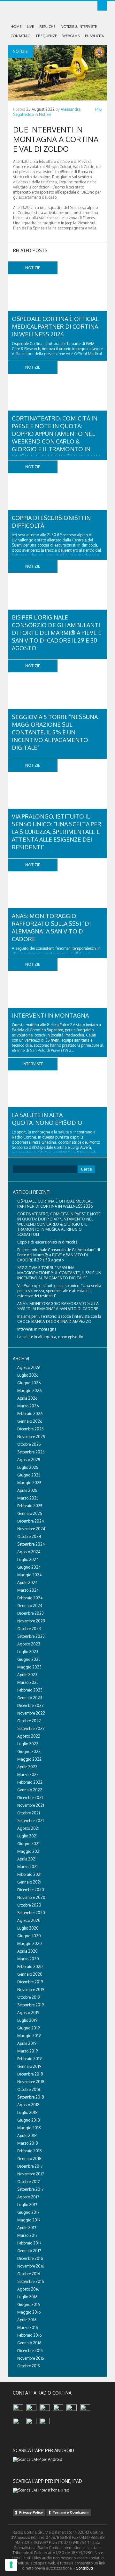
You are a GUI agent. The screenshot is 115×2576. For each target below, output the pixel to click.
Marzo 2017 (27, 2235)
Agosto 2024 (29, 1552)
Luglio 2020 (28, 1928)
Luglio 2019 (27, 2020)
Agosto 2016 (28, 2289)
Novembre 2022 (31, 1713)
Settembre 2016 (31, 2281)
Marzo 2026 (28, 1406)
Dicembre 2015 (30, 2351)
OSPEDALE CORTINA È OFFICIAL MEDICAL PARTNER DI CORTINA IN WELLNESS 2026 (55, 326)
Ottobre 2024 (29, 1536)
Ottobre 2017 (28, 2182)
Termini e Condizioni (71, 2512)
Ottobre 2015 (29, 2366)
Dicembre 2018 (30, 2074)
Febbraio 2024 (30, 1598)
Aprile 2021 (27, 1859)
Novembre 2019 (31, 1990)
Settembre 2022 (31, 1728)
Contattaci (21, 36)
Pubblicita (94, 36)
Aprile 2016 (27, 2320)
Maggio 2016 (29, 2312)
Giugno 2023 (29, 1659)
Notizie (45, 114)
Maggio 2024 (29, 1575)
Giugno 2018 (29, 2120)
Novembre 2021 (31, 1805)
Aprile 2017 (27, 2228)
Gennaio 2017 (29, 2251)
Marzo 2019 (27, 2051)
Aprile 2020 (27, 1951)
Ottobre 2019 (29, 1997)
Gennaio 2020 (30, 1974)
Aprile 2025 (27, 1490)
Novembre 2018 (31, 2082)
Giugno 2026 (29, 1383)
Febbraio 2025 (30, 1506)
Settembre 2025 (31, 1452)
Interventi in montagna (50, 1015)
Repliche (47, 27)
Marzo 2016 (27, 2328)
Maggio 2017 (29, 2220)
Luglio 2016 (27, 2297)
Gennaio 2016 (29, 2343)
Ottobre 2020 (29, 1905)
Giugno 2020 (29, 1936)
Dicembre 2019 (30, 1982)
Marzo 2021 (27, 1867)
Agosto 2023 (29, 1644)
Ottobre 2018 (29, 2089)
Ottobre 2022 (29, 1721)
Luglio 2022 (28, 1744)
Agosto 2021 (28, 1828)
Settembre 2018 (31, 2097)
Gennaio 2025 (30, 1513)
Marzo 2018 (28, 2143)
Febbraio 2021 (29, 1874)
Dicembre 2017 (30, 2166)
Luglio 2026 (28, 1375)
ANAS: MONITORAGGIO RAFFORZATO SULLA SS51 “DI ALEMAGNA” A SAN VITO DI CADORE (58, 1306)
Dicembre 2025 (31, 1429)
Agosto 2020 (29, 1920)
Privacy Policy (31, 2512)
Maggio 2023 (29, 1667)
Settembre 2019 (31, 2005)
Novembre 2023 (31, 1621)
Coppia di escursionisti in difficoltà (47, 1242)
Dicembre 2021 (30, 1798)
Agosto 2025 (29, 1460)
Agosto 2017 (28, 2197)
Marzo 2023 (28, 1682)
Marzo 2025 (28, 1498)
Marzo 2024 (28, 1590)
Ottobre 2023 (29, 1629)
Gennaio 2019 (29, 2066)
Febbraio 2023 (30, 1690)
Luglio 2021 (27, 1836)
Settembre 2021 (31, 1821)
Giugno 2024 (29, 1567)
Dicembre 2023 (31, 1613)
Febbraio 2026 (30, 1414)
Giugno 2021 (28, 1844)
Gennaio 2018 (29, 2159)
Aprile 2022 (27, 1767)
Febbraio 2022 (30, 1782)
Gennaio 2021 (29, 1882)
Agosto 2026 (29, 1368)
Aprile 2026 (27, 1398)
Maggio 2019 (29, 2036)
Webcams (71, 36)
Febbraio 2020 (30, 1967)
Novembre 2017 (31, 2174)
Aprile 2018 (27, 2136)
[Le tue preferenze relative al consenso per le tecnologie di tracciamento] (11, 2565)
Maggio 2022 (29, 1759)
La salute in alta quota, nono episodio (50, 1337)
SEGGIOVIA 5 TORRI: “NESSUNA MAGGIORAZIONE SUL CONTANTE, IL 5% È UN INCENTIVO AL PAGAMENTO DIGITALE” (55, 732)
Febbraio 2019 (29, 2059)
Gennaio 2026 (30, 1421)
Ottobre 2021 (29, 1813)
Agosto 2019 (28, 2013)
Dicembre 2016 (30, 2258)
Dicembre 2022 (31, 1705)
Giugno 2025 (29, 1475)
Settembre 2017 (30, 2189)
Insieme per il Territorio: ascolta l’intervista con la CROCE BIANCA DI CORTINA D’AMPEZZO (59, 1319)
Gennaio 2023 (30, 1698)
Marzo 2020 (28, 1959)
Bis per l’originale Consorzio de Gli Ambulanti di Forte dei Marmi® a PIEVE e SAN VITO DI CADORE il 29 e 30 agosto (57, 633)
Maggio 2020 (30, 1944)
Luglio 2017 (27, 2205)
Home (16, 27)
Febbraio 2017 (29, 2243)
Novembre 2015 (31, 2358)
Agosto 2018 (28, 2105)
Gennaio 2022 (30, 1790)
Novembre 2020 (31, 1897)
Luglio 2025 (28, 1467)
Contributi (84, 2568)
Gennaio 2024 (30, 1606)
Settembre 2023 (31, 1636)
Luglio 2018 (27, 2112)
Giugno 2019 (28, 2028)
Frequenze (46, 36)
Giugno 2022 (29, 1752)
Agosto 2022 (29, 1736)
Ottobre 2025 (29, 1444)
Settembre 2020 (31, 1913)
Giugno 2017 (28, 2212)
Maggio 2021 (29, 1851)
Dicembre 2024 (31, 1521)
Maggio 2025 (29, 1483)
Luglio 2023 (28, 1652)
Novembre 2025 (31, 1437)
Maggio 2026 (29, 1391)
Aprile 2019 (27, 2043)
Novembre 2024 (31, 1529)
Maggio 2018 (29, 2128)
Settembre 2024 (31, 1544)
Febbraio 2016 (29, 2335)
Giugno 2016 (28, 2304)
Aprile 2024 (27, 1583)
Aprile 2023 (27, 1675)
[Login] (102, 6)
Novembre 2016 (31, 2266)
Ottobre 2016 (29, 2274)
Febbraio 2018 (30, 2151)
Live (30, 27)
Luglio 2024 (28, 1560)
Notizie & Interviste (79, 27)
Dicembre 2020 (31, 1890)
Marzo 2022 (28, 1775)
